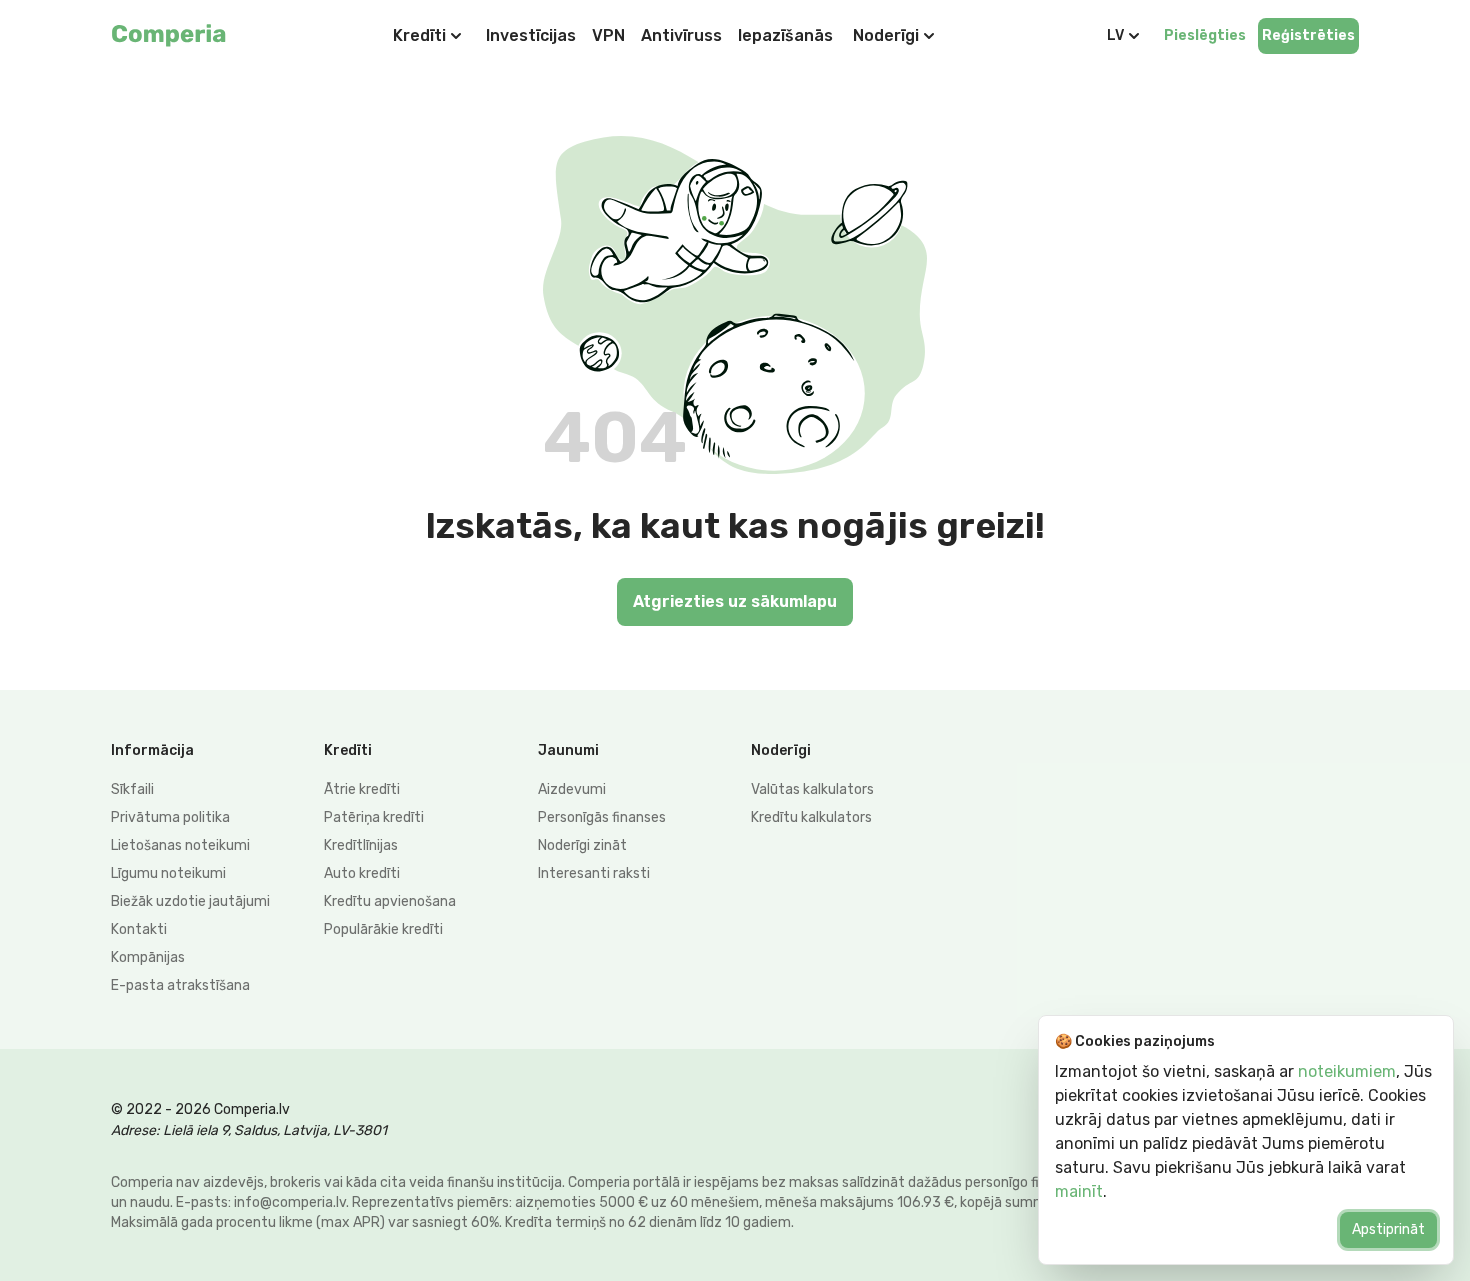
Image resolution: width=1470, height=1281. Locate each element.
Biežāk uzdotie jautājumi (190, 901)
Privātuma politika (170, 817)
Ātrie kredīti (362, 789)
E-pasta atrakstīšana (180, 985)
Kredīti (419, 35)
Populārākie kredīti (383, 929)
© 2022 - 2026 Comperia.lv (200, 1109)
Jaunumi (568, 750)
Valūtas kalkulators (812, 789)
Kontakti (139, 929)
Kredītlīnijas (361, 845)
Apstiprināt (1388, 1229)
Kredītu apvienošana (390, 901)
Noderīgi (886, 35)
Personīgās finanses (602, 817)
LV (1115, 35)
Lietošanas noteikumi (180, 845)
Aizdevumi (572, 789)
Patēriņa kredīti (374, 817)
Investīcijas (531, 35)
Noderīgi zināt (582, 845)
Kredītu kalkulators (811, 817)
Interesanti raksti (594, 873)
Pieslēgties (1205, 35)
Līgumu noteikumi (168, 873)
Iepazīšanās (785, 35)
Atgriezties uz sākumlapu (735, 601)
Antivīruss (681, 35)
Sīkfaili (132, 789)
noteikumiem (1347, 1071)
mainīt (1079, 1191)
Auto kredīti (362, 873)
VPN (608, 35)
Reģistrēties (1308, 35)
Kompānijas (148, 957)
